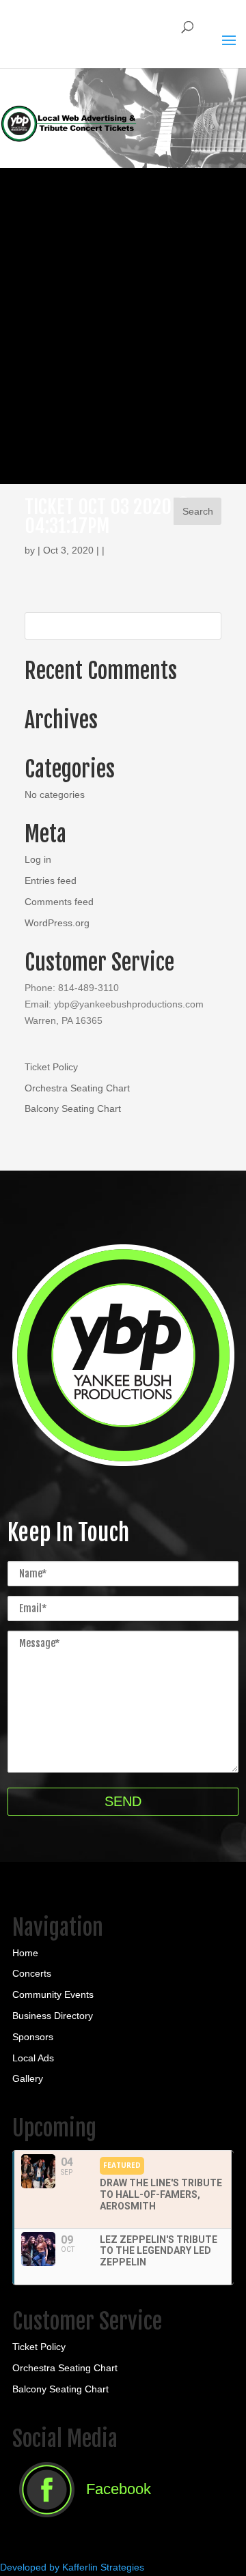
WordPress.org (57, 923)
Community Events (53, 1994)
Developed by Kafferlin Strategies (72, 2567)
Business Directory (53, 2016)
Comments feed (59, 902)
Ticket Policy (51, 1067)
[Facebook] (82, 2521)
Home (25, 1953)
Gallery (28, 2078)
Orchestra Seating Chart (77, 1088)
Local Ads (33, 2058)
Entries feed (51, 881)
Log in (38, 859)
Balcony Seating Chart (73, 1108)
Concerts (32, 1973)
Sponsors (33, 2037)
